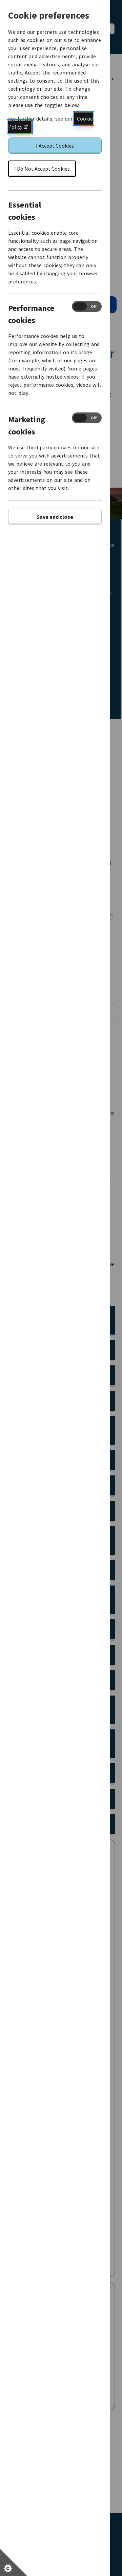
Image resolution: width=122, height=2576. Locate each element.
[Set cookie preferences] (14, 2562)
